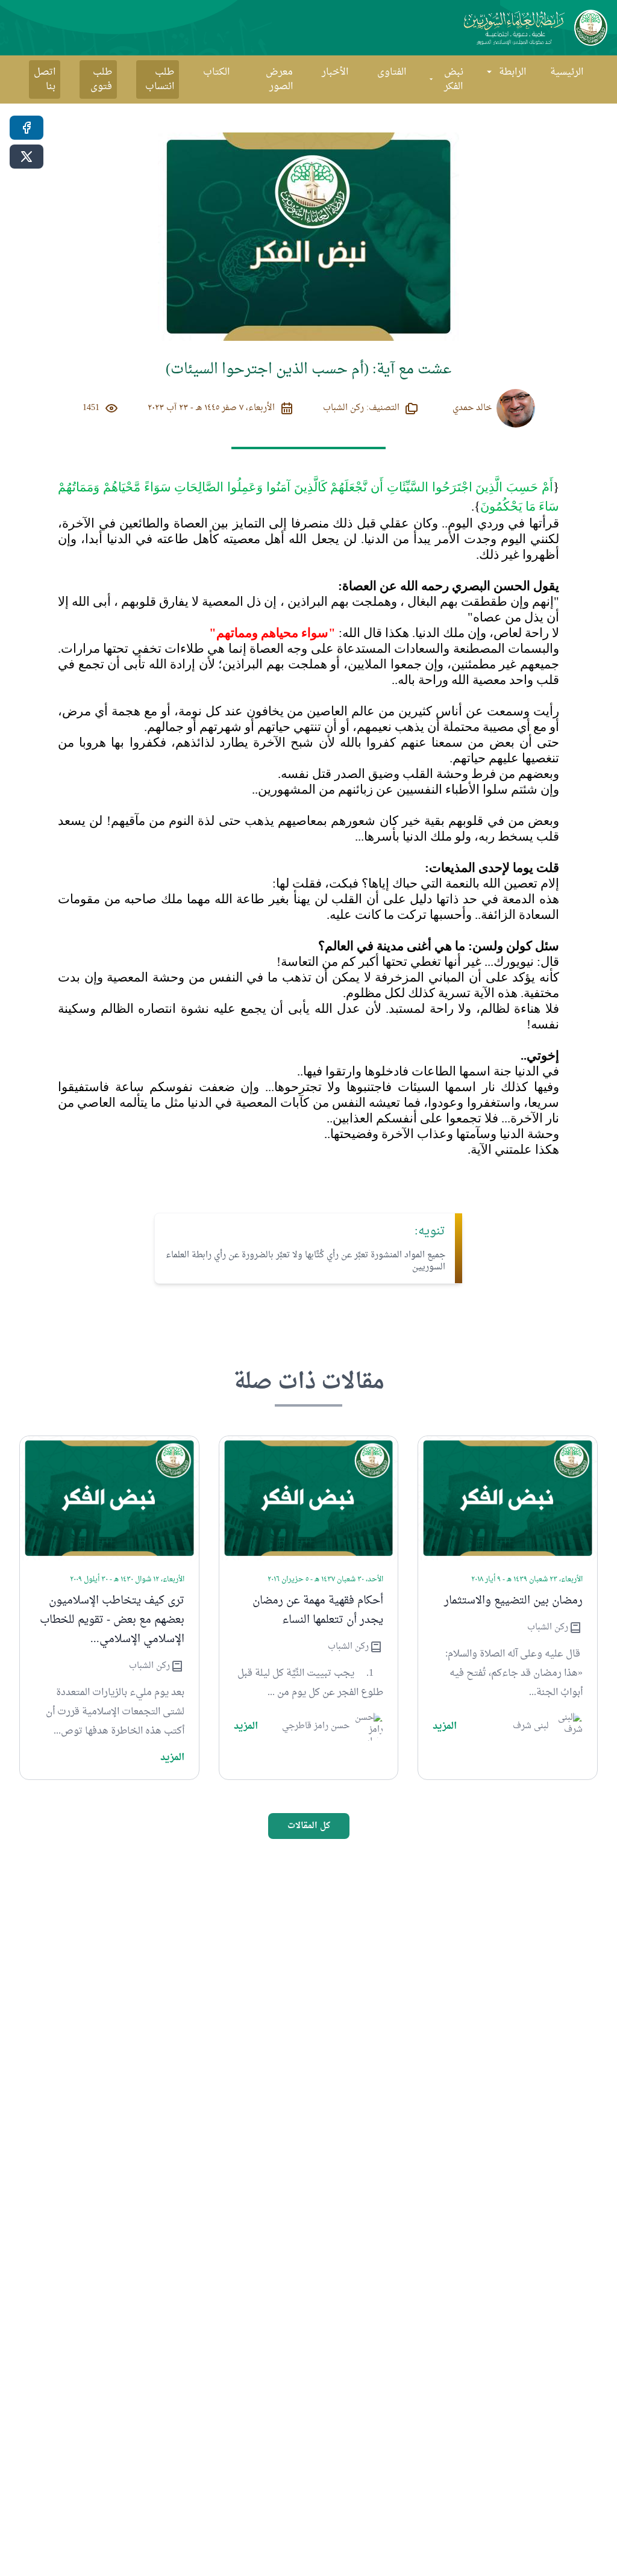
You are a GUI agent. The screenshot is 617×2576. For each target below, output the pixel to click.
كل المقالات (309, 1826)
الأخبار (335, 72)
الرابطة (512, 72)
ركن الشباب (548, 1628)
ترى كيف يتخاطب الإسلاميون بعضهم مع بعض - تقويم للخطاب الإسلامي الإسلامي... (112, 1620)
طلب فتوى (101, 79)
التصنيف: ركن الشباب (361, 408)
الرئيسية (567, 72)
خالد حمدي (472, 408)
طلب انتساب (160, 79)
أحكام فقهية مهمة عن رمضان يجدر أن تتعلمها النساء (318, 1611)
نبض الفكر (454, 79)
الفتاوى (392, 72)
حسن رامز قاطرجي (316, 1726)
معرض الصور (279, 79)
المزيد (445, 1726)
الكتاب (216, 72)
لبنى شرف (531, 1726)
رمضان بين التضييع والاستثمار (513, 1601)
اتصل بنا (45, 79)
